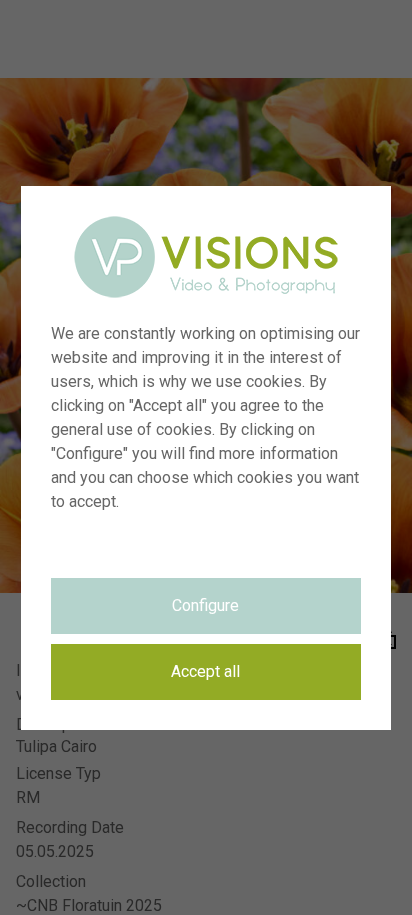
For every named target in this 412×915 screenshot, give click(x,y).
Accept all (205, 671)
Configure (205, 605)
